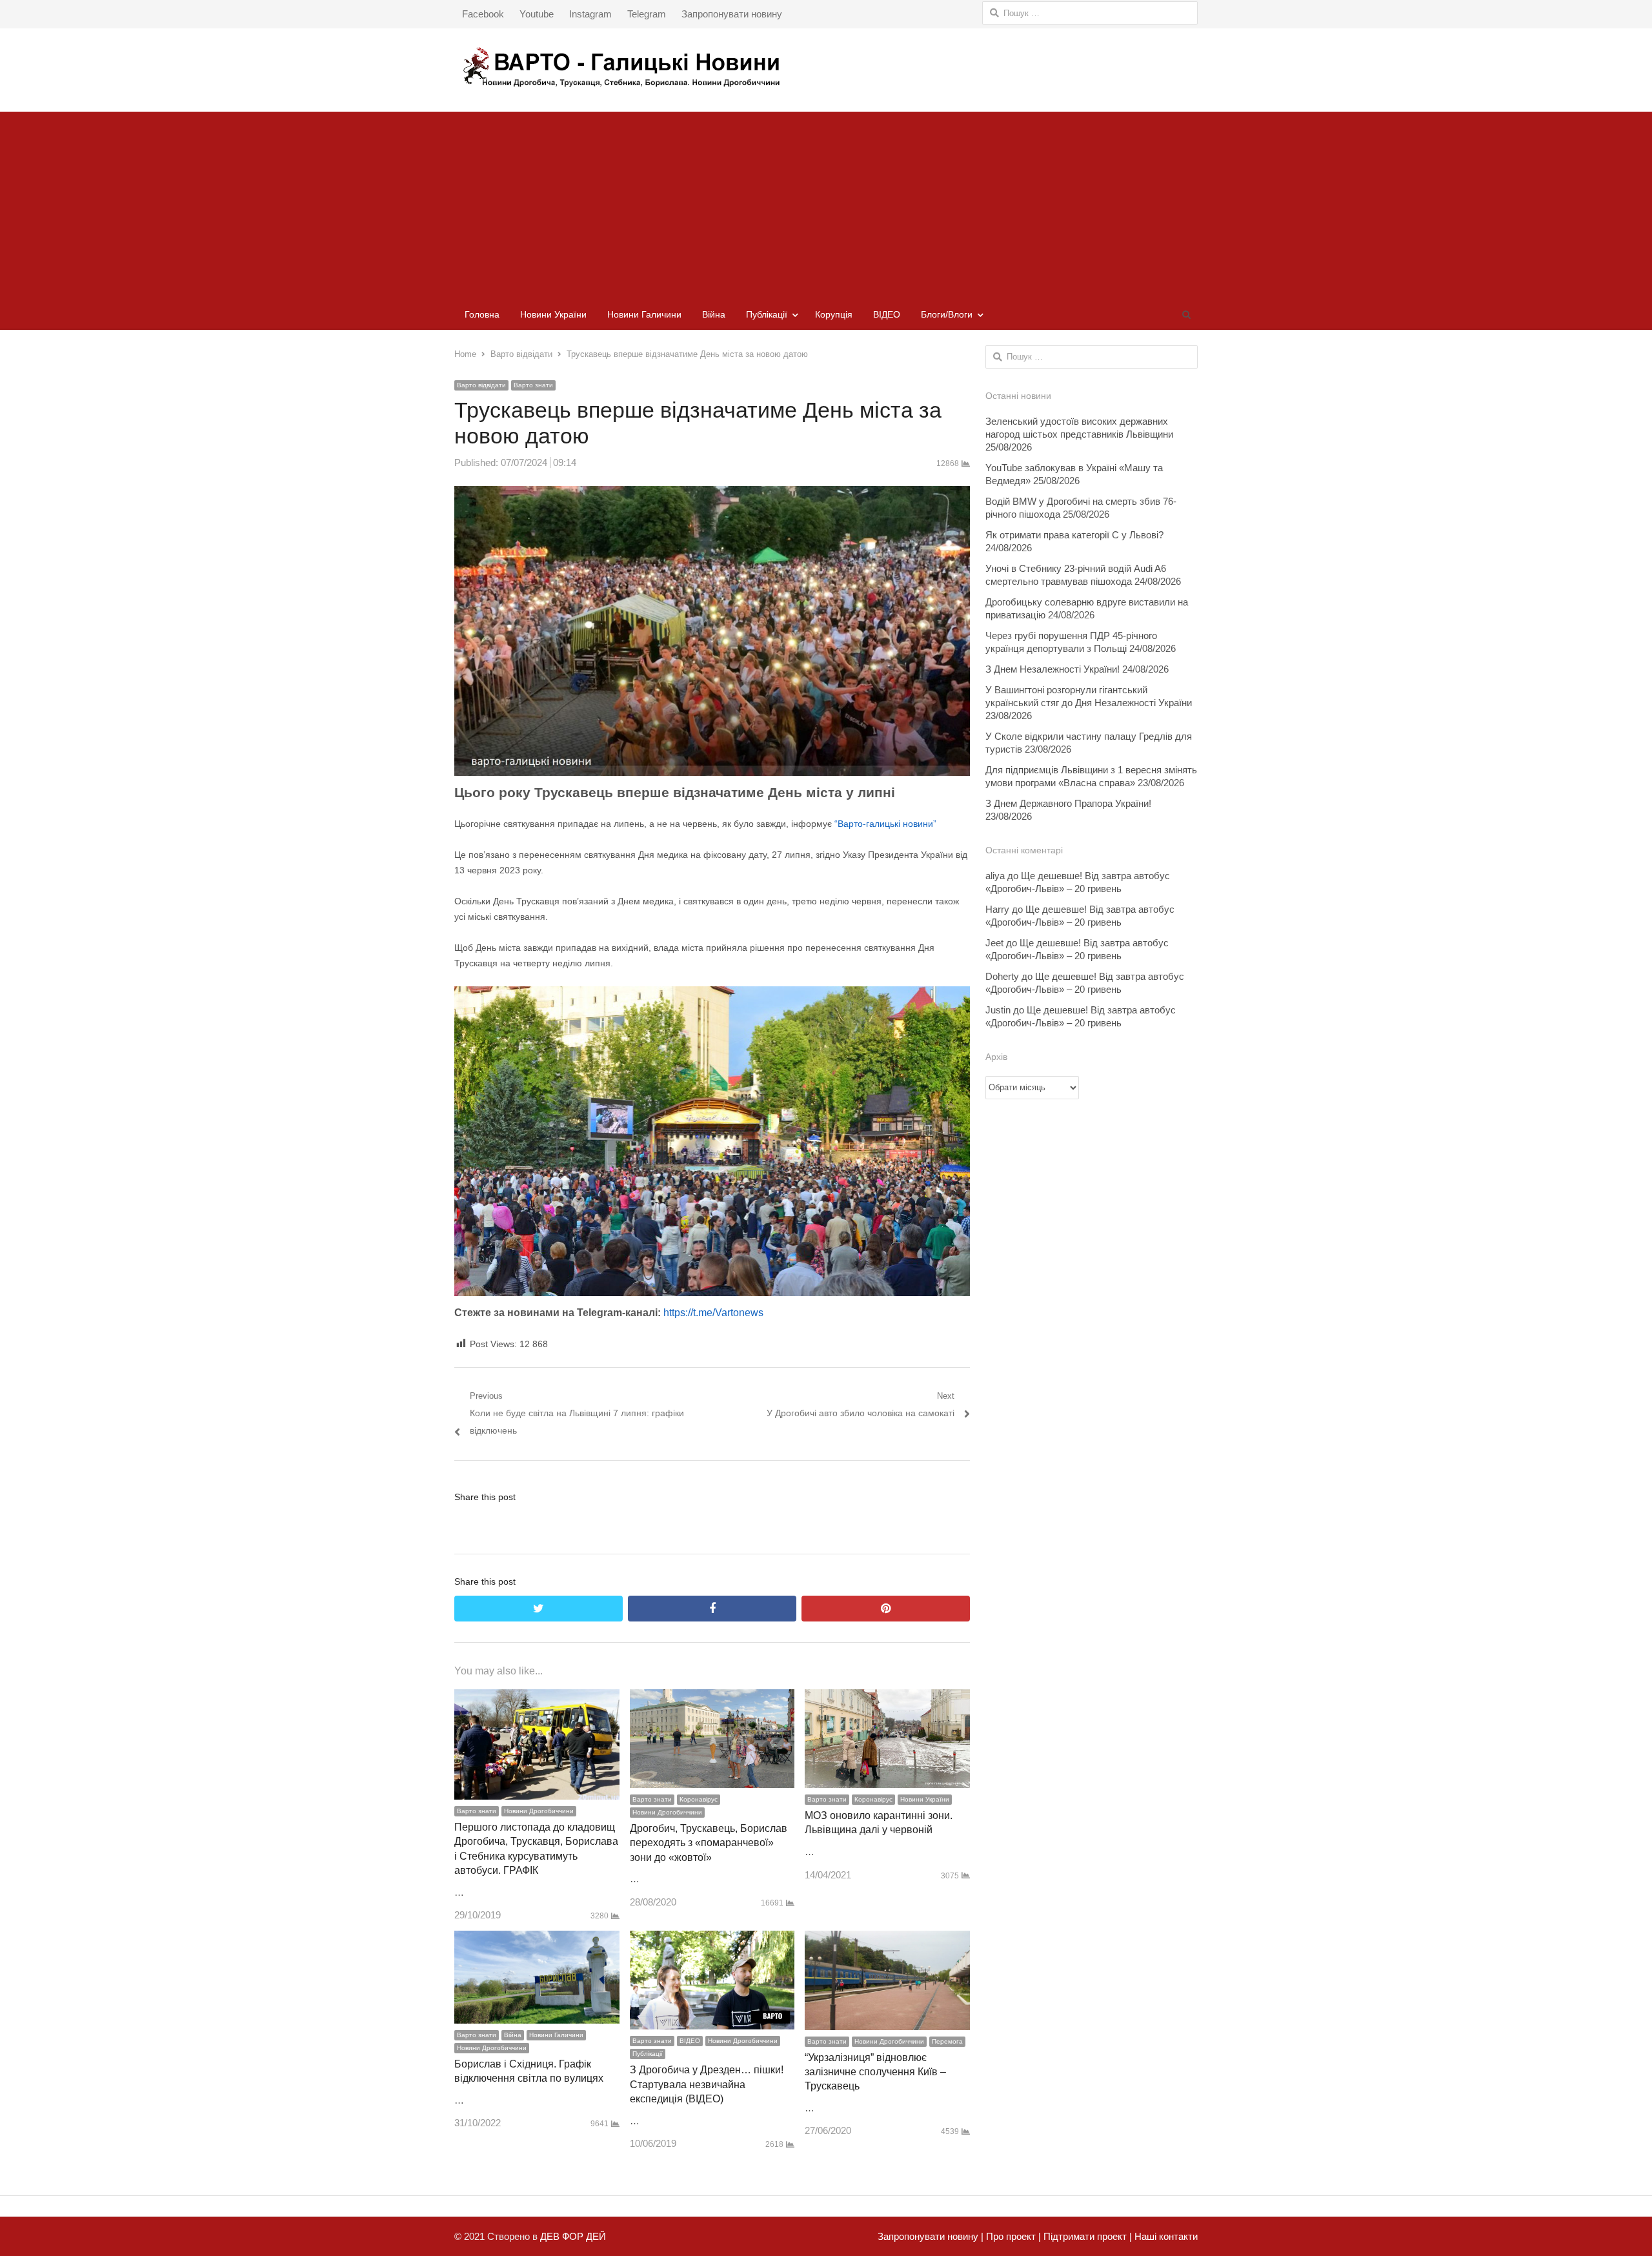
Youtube (537, 14)
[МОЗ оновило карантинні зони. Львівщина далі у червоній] (887, 1698)
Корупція (834, 314)
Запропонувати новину (732, 14)
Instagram (590, 14)
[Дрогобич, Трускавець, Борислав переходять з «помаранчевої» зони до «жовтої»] (712, 1698)
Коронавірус (699, 1799)
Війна (714, 314)
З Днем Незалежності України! (1053, 669)
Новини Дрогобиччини (539, 1811)
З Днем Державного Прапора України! (1068, 803)
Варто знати (533, 385)
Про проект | (1012, 2236)
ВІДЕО (887, 314)
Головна (482, 314)
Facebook (483, 14)
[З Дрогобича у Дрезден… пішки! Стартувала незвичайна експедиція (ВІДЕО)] (712, 1939)
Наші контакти (1165, 2236)
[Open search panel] (1186, 314)
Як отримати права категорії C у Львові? (1074, 535)
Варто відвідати (481, 385)
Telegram (647, 14)
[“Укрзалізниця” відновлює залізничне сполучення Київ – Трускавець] (887, 1939)
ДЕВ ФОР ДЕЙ (573, 2236)
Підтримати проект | (1086, 2236)
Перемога (947, 2041)
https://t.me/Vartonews (713, 1313)
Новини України (553, 314)
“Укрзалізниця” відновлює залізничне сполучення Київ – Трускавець (875, 2072)
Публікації (767, 314)
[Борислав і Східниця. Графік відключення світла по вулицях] (537, 1939)
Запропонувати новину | (931, 2236)
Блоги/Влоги (947, 314)
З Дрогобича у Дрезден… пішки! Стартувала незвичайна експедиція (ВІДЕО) (707, 2084)
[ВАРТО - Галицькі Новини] (826, 67)
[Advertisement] (826, 202)
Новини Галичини (644, 314)
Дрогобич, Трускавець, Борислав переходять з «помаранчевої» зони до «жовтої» (709, 1843)
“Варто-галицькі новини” (885, 824)
